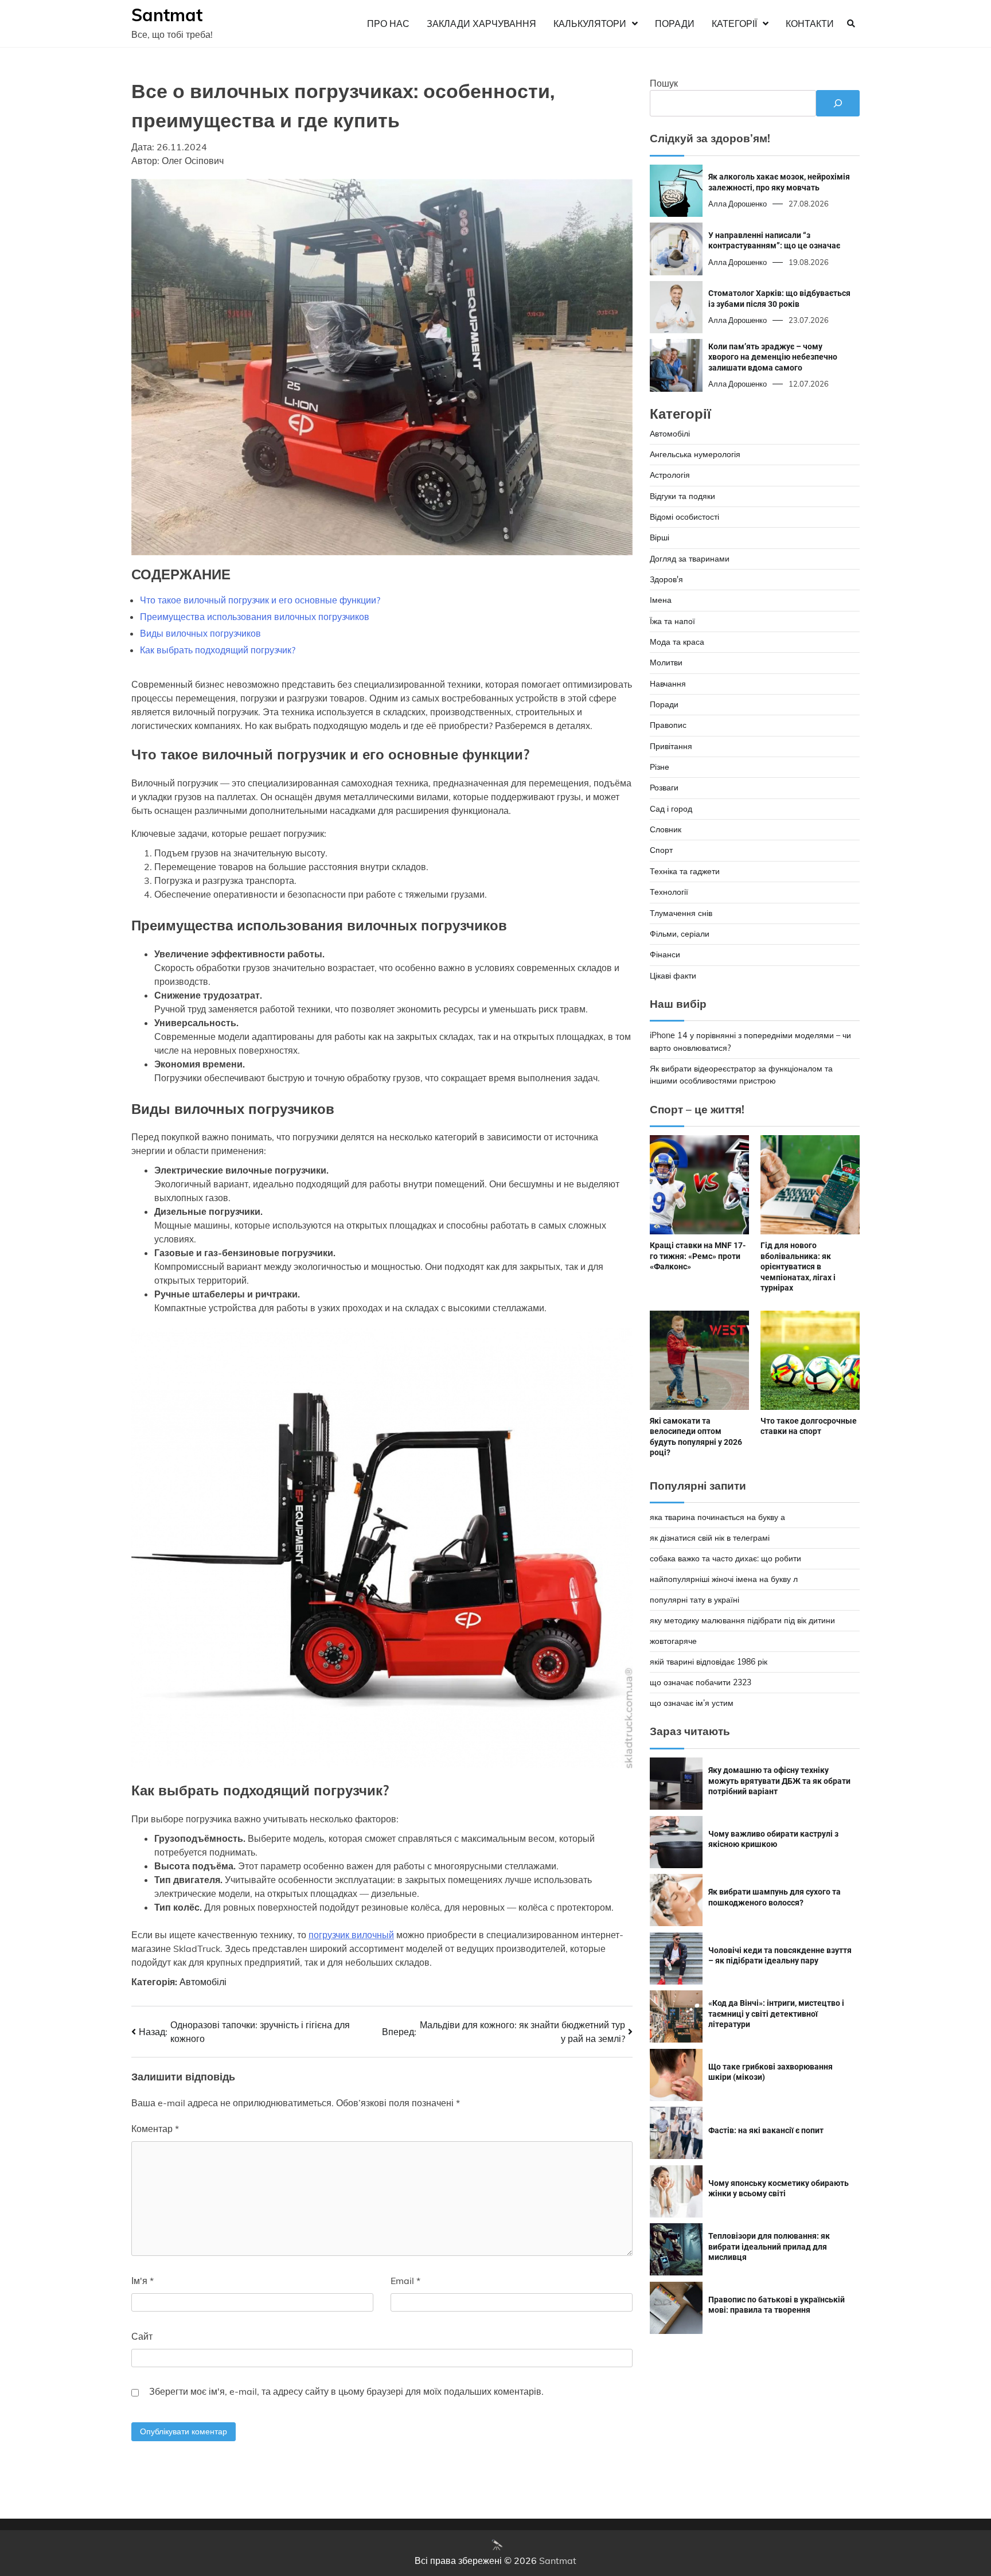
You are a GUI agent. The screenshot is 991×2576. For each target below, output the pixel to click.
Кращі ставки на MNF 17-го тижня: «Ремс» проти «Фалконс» (698, 1256)
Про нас (388, 24)
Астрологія (670, 475)
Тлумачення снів (681, 913)
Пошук (664, 83)
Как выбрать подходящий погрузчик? (218, 650)
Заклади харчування (481, 24)
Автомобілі (203, 1982)
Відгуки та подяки (682, 496)
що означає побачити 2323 (701, 1682)
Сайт (142, 2336)
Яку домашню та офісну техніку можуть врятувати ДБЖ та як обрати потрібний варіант (779, 1781)
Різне (660, 767)
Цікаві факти (673, 975)
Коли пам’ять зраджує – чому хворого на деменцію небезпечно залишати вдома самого (773, 356)
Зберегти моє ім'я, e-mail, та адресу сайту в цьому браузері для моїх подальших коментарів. (346, 2391)
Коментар (155, 2129)
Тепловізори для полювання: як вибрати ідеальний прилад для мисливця (769, 2246)
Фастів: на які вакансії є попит (766, 2130)
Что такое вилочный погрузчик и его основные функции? (260, 600)
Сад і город (671, 809)
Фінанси (665, 954)
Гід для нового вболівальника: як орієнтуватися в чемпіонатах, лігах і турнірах (798, 1266)
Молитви (666, 662)
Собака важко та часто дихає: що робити (725, 1558)
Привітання (671, 746)
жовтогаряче (673, 1641)
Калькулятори (590, 24)
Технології (669, 892)
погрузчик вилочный (351, 1935)
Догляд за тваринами (690, 558)
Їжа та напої (672, 621)
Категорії (734, 24)
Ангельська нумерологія (695, 454)
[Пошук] (838, 103)
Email (405, 2281)
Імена (661, 600)
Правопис (668, 725)
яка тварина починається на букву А (717, 1517)
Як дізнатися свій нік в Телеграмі (710, 1538)
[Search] (851, 24)
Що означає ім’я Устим (692, 1703)
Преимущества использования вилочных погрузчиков (255, 617)
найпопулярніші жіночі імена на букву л (724, 1579)
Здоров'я (666, 579)
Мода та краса (677, 642)
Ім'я (143, 2281)
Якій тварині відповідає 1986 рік (709, 1662)
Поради (675, 24)
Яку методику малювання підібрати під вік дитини (742, 1620)
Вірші (660, 537)
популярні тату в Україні (695, 1600)
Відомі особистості (684, 517)
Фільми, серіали (680, 934)
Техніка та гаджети (685, 871)
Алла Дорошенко (738, 204)
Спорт (661, 850)
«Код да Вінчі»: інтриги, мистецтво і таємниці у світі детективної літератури (776, 2014)
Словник (666, 829)
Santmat (167, 15)
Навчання (668, 683)
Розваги (664, 788)
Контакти (810, 24)
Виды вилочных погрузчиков (200, 633)
